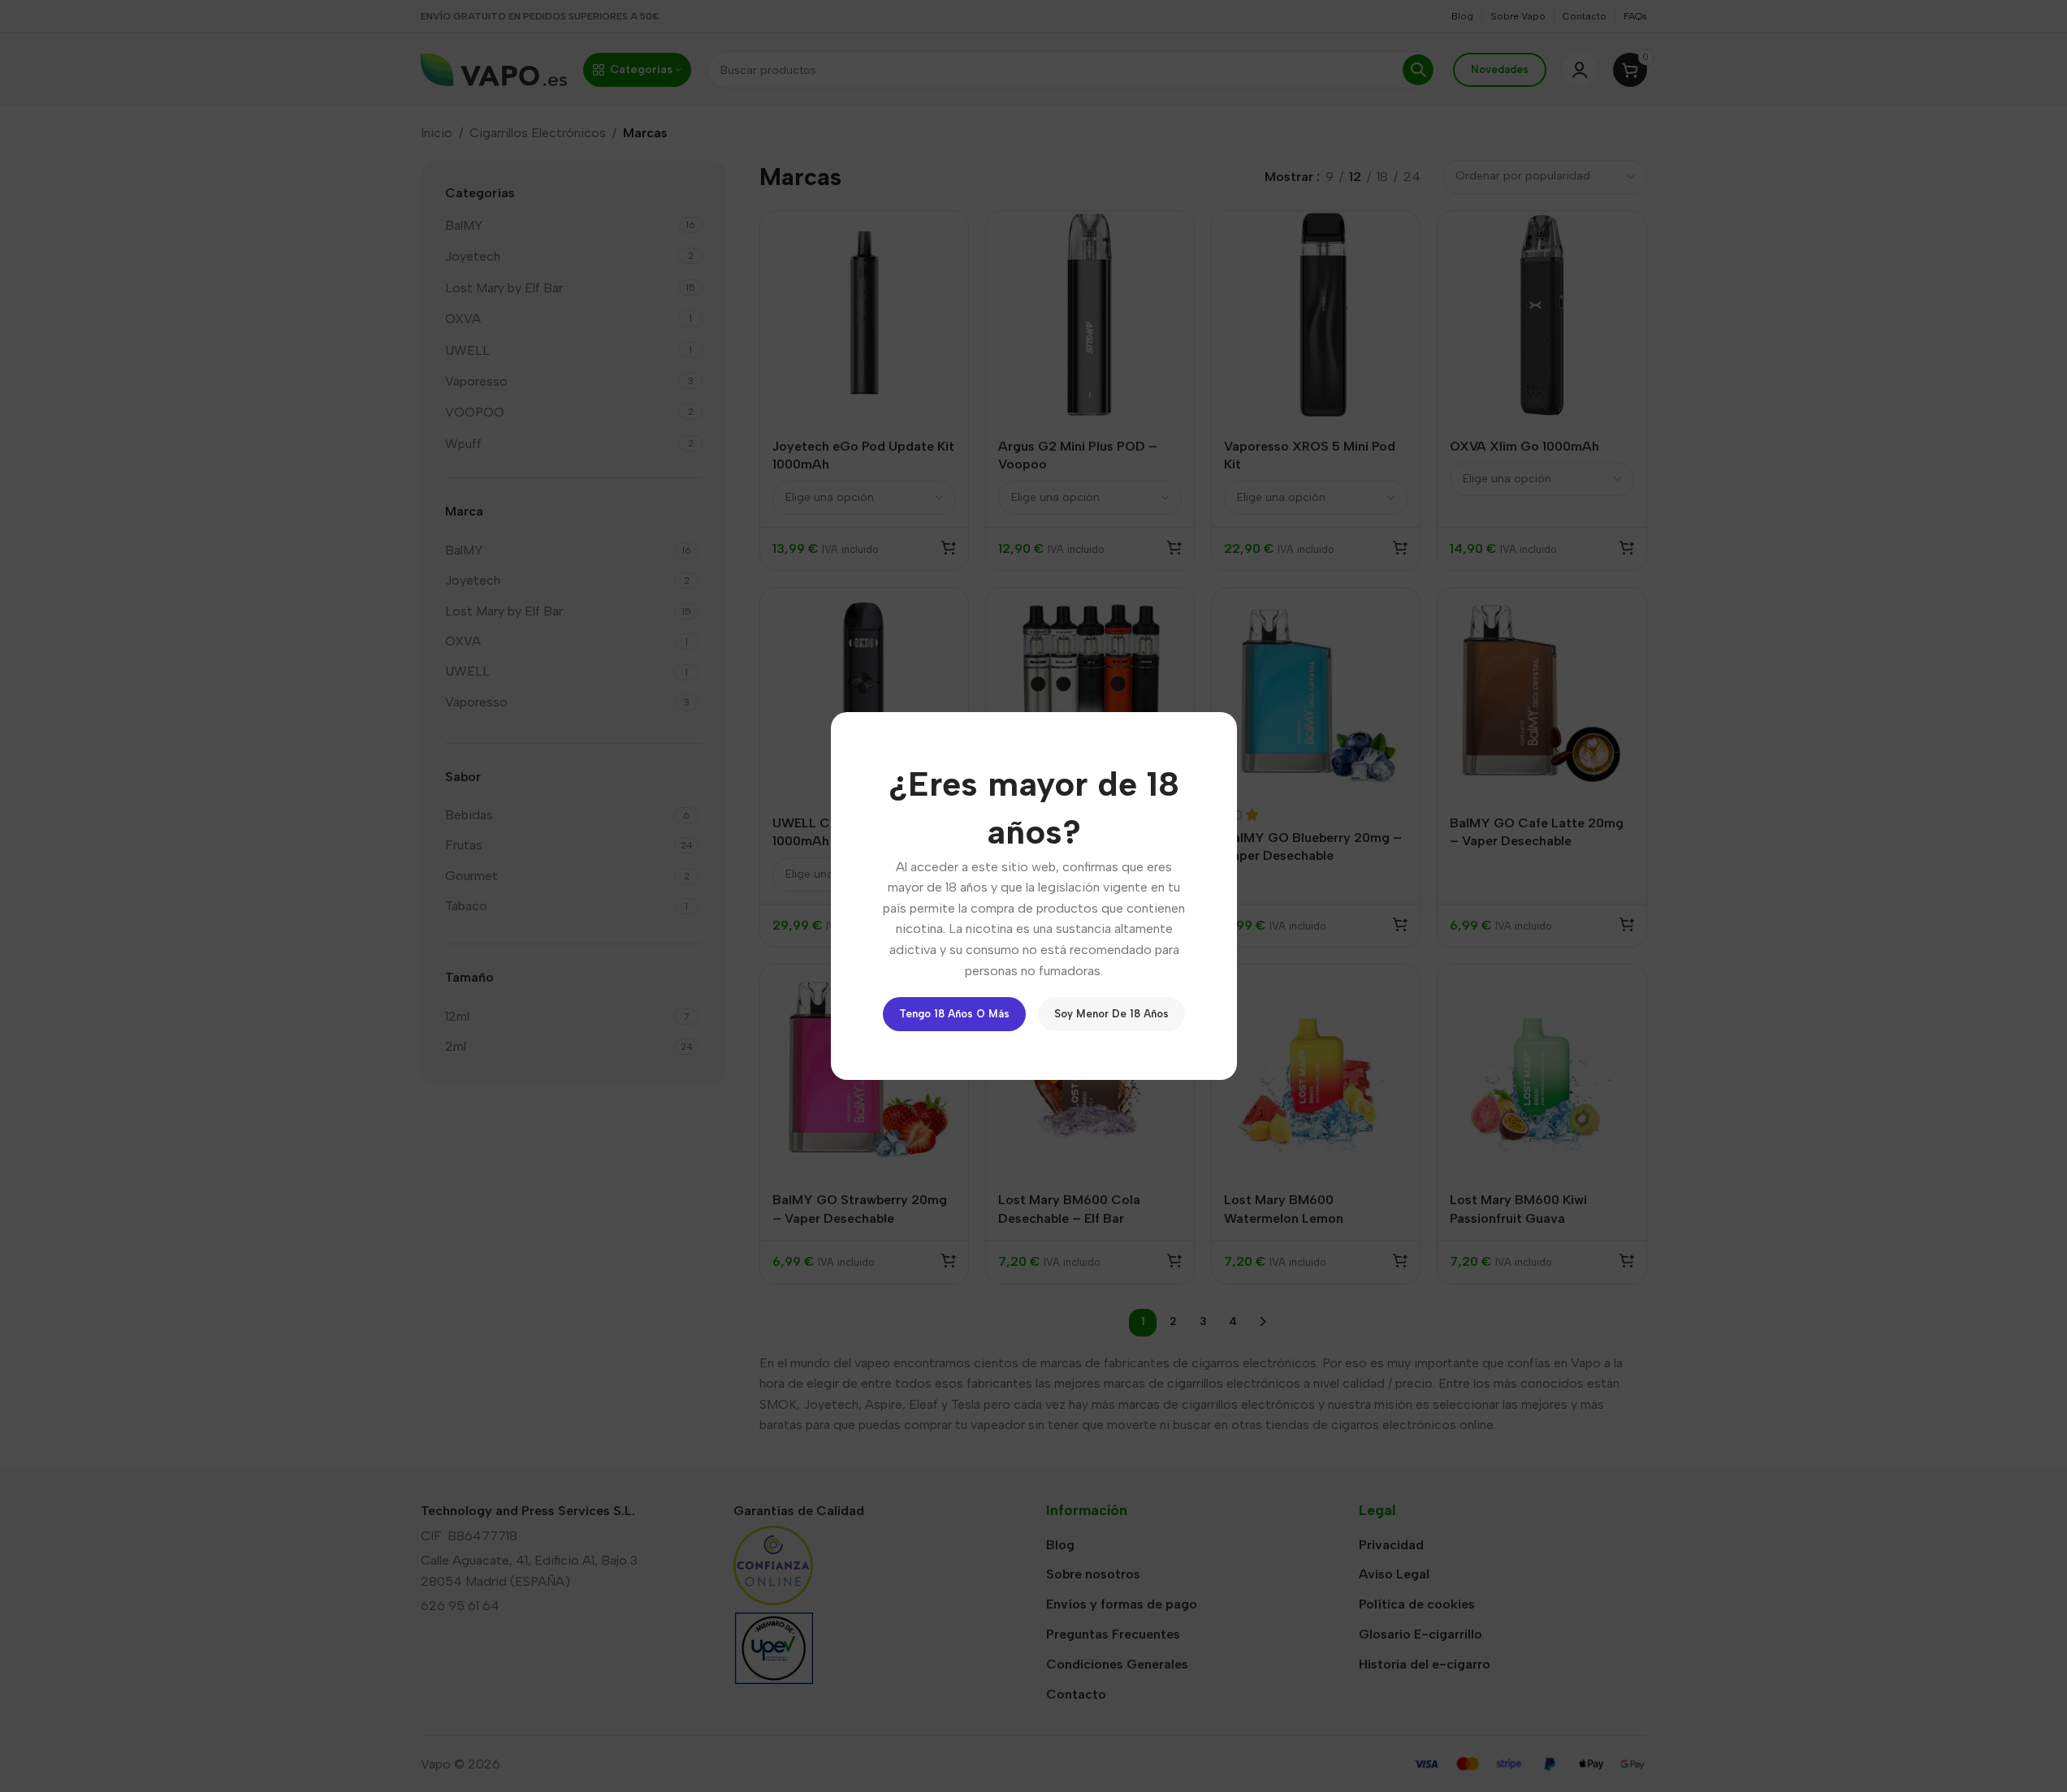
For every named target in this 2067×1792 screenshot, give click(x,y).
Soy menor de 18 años (1111, 1014)
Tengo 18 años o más (954, 1014)
